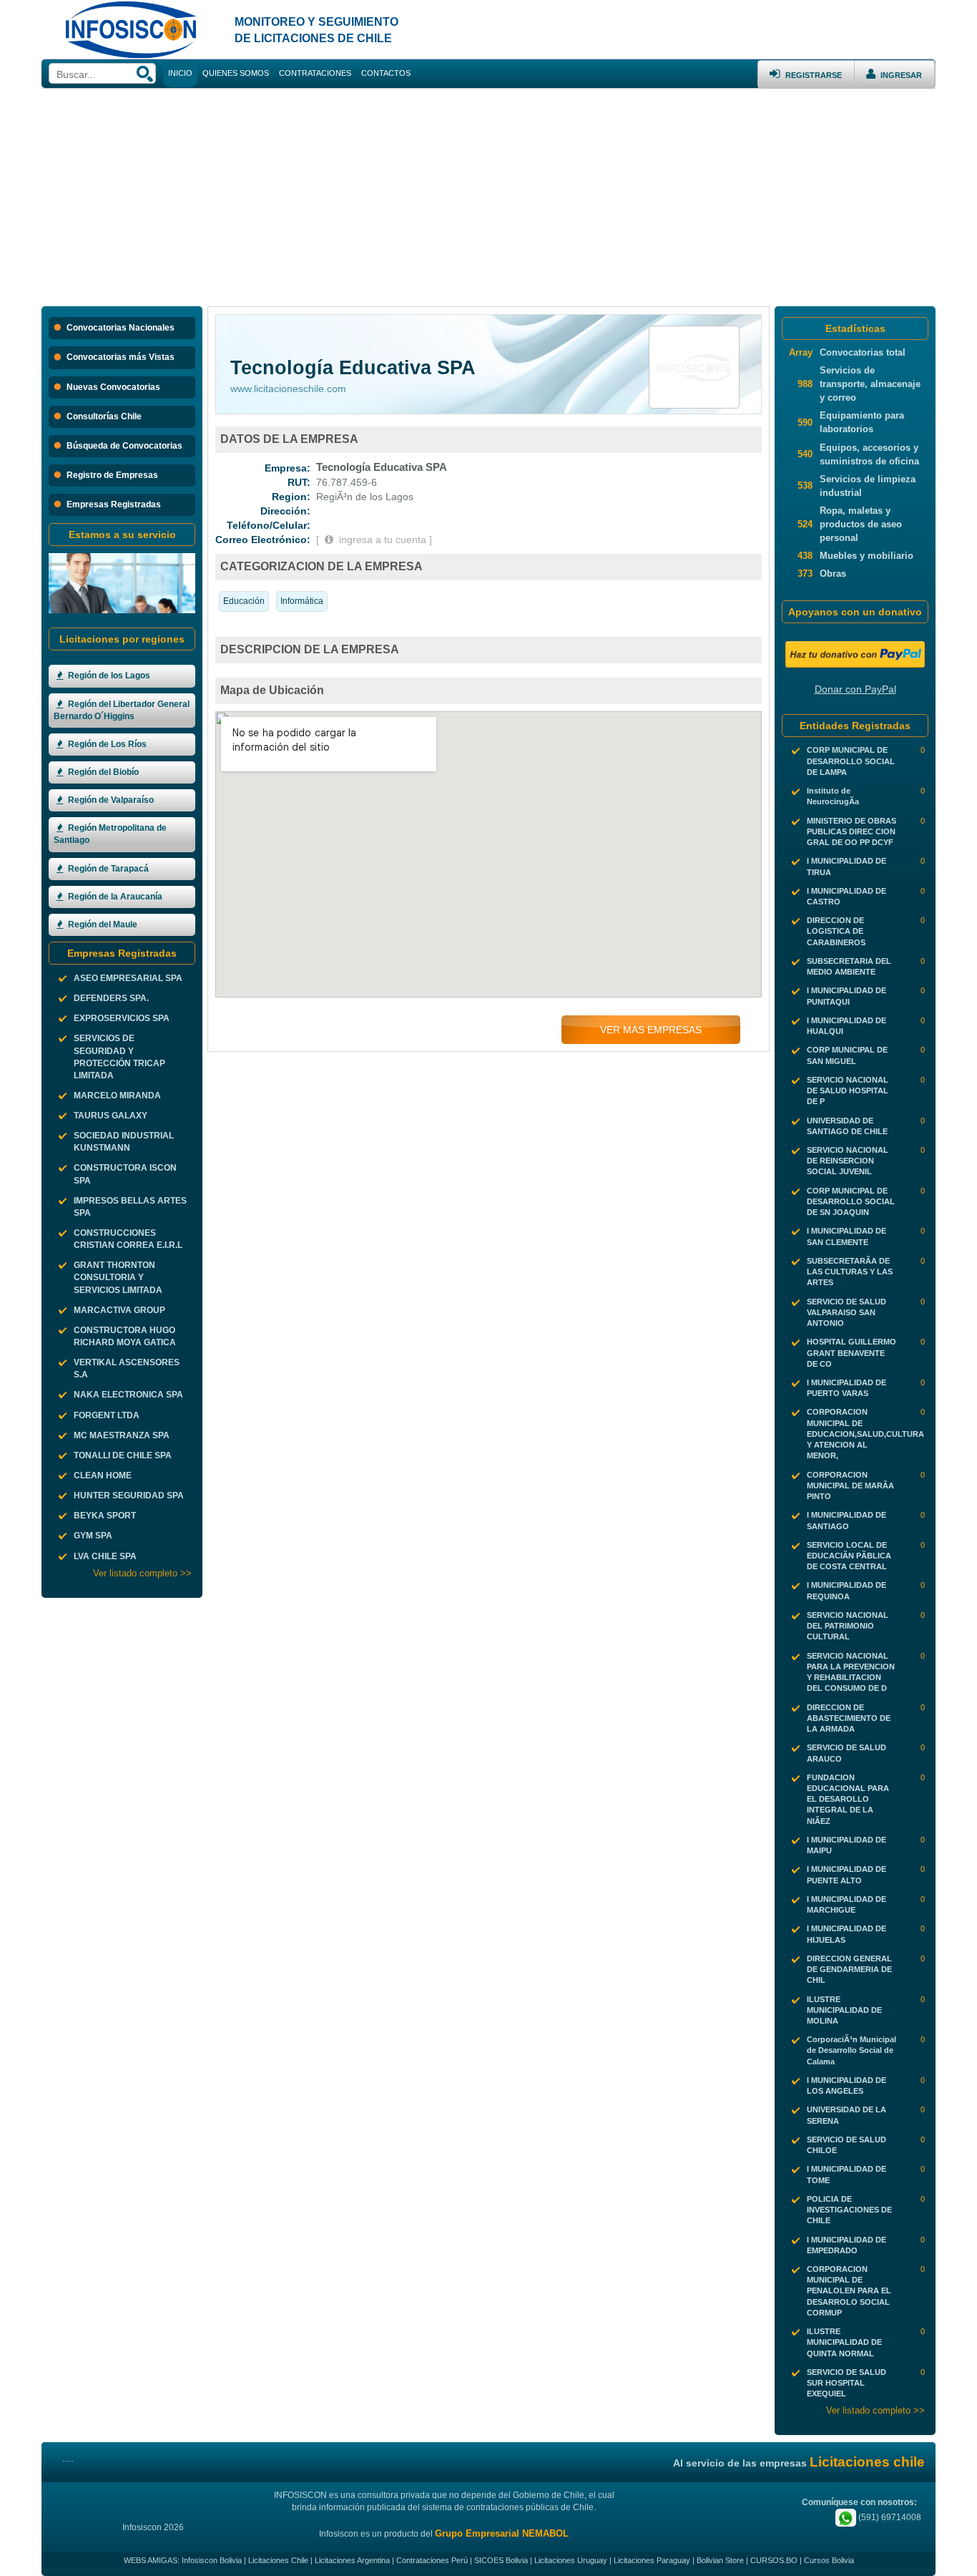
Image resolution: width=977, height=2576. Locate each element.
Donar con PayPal (855, 689)
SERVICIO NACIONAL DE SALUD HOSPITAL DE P (848, 1091)
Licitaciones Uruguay (571, 2560)
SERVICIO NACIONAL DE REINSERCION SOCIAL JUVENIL (848, 1161)
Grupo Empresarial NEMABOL (502, 2533)
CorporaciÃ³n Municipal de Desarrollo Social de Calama (851, 2050)
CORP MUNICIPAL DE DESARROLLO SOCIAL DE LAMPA (851, 761)
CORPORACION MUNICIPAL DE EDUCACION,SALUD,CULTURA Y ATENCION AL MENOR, (865, 1434)
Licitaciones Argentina (352, 2560)
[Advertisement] (488, 196)
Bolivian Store (720, 2560)
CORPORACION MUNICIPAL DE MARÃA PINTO (850, 1485)
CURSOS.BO (774, 2560)
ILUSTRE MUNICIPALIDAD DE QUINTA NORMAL (844, 2342)
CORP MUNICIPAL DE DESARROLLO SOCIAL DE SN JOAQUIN (851, 1201)
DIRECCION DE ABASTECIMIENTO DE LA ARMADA (849, 1718)
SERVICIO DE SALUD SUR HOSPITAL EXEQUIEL (846, 2383)
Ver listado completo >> (142, 1573)
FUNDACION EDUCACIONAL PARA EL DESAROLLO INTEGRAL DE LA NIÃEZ (848, 1799)
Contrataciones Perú (432, 2560)
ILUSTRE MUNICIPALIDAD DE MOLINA (844, 2010)
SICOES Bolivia (501, 2560)
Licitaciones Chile (278, 2560)
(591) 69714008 (889, 2517)
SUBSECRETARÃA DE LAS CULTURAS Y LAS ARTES (850, 1272)
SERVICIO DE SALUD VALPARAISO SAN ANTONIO (846, 1312)
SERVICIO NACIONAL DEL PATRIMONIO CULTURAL (848, 1626)
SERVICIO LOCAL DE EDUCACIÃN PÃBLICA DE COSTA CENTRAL (849, 1556)
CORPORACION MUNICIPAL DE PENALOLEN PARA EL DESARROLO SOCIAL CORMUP (849, 2291)
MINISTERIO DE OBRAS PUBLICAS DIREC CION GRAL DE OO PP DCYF (851, 831)
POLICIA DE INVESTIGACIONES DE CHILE (849, 2210)
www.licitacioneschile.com (288, 389)
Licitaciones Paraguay (652, 2560)
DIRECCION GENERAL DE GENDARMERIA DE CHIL (849, 1969)
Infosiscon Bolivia (212, 2560)
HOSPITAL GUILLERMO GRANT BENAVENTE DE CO (851, 1352)
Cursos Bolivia (829, 2560)
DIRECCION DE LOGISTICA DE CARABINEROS (836, 931)
